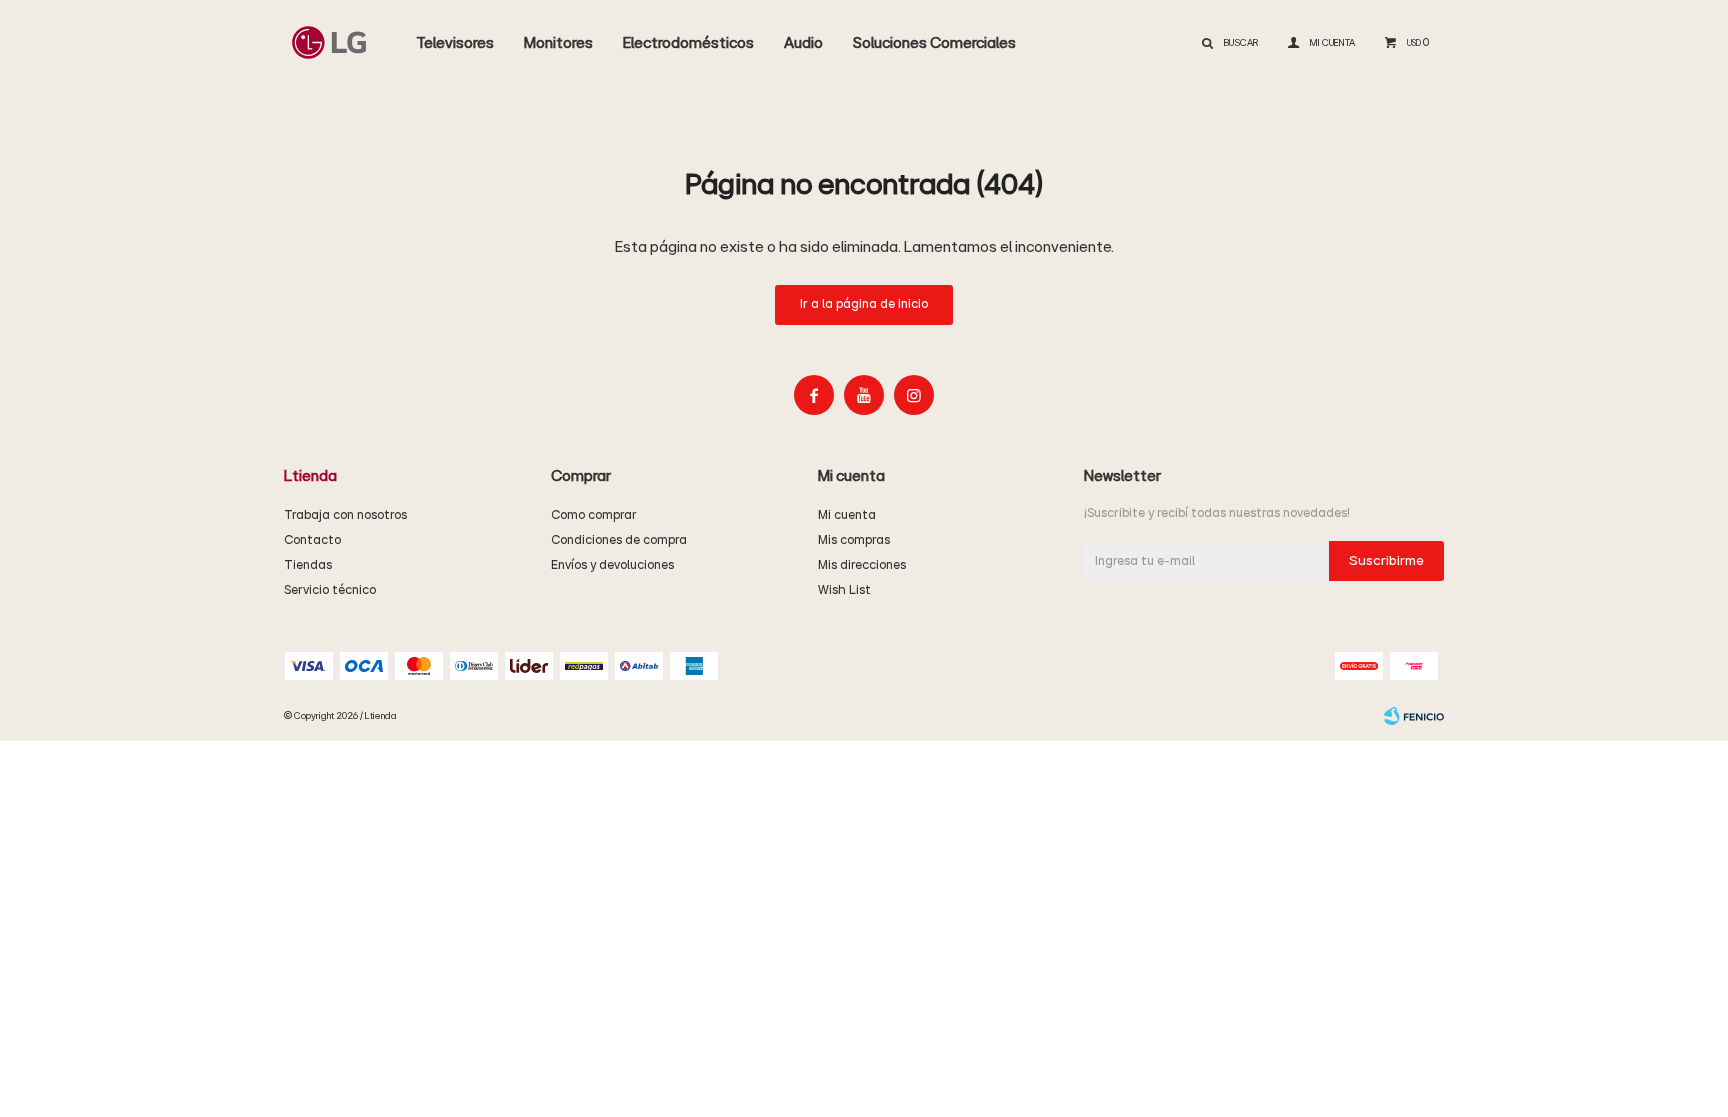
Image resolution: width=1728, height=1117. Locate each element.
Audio (803, 43)
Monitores (558, 43)
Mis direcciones (862, 565)
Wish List (844, 590)
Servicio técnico (330, 590)
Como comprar (594, 515)
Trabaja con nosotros (345, 515)
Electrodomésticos (688, 43)
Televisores (455, 43)
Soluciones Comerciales (934, 43)
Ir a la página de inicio (864, 304)
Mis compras (854, 540)
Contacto (312, 540)
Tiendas (308, 565)
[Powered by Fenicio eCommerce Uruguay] (1414, 716)
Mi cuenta (847, 515)
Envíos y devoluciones (612, 565)
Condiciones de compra (619, 540)
